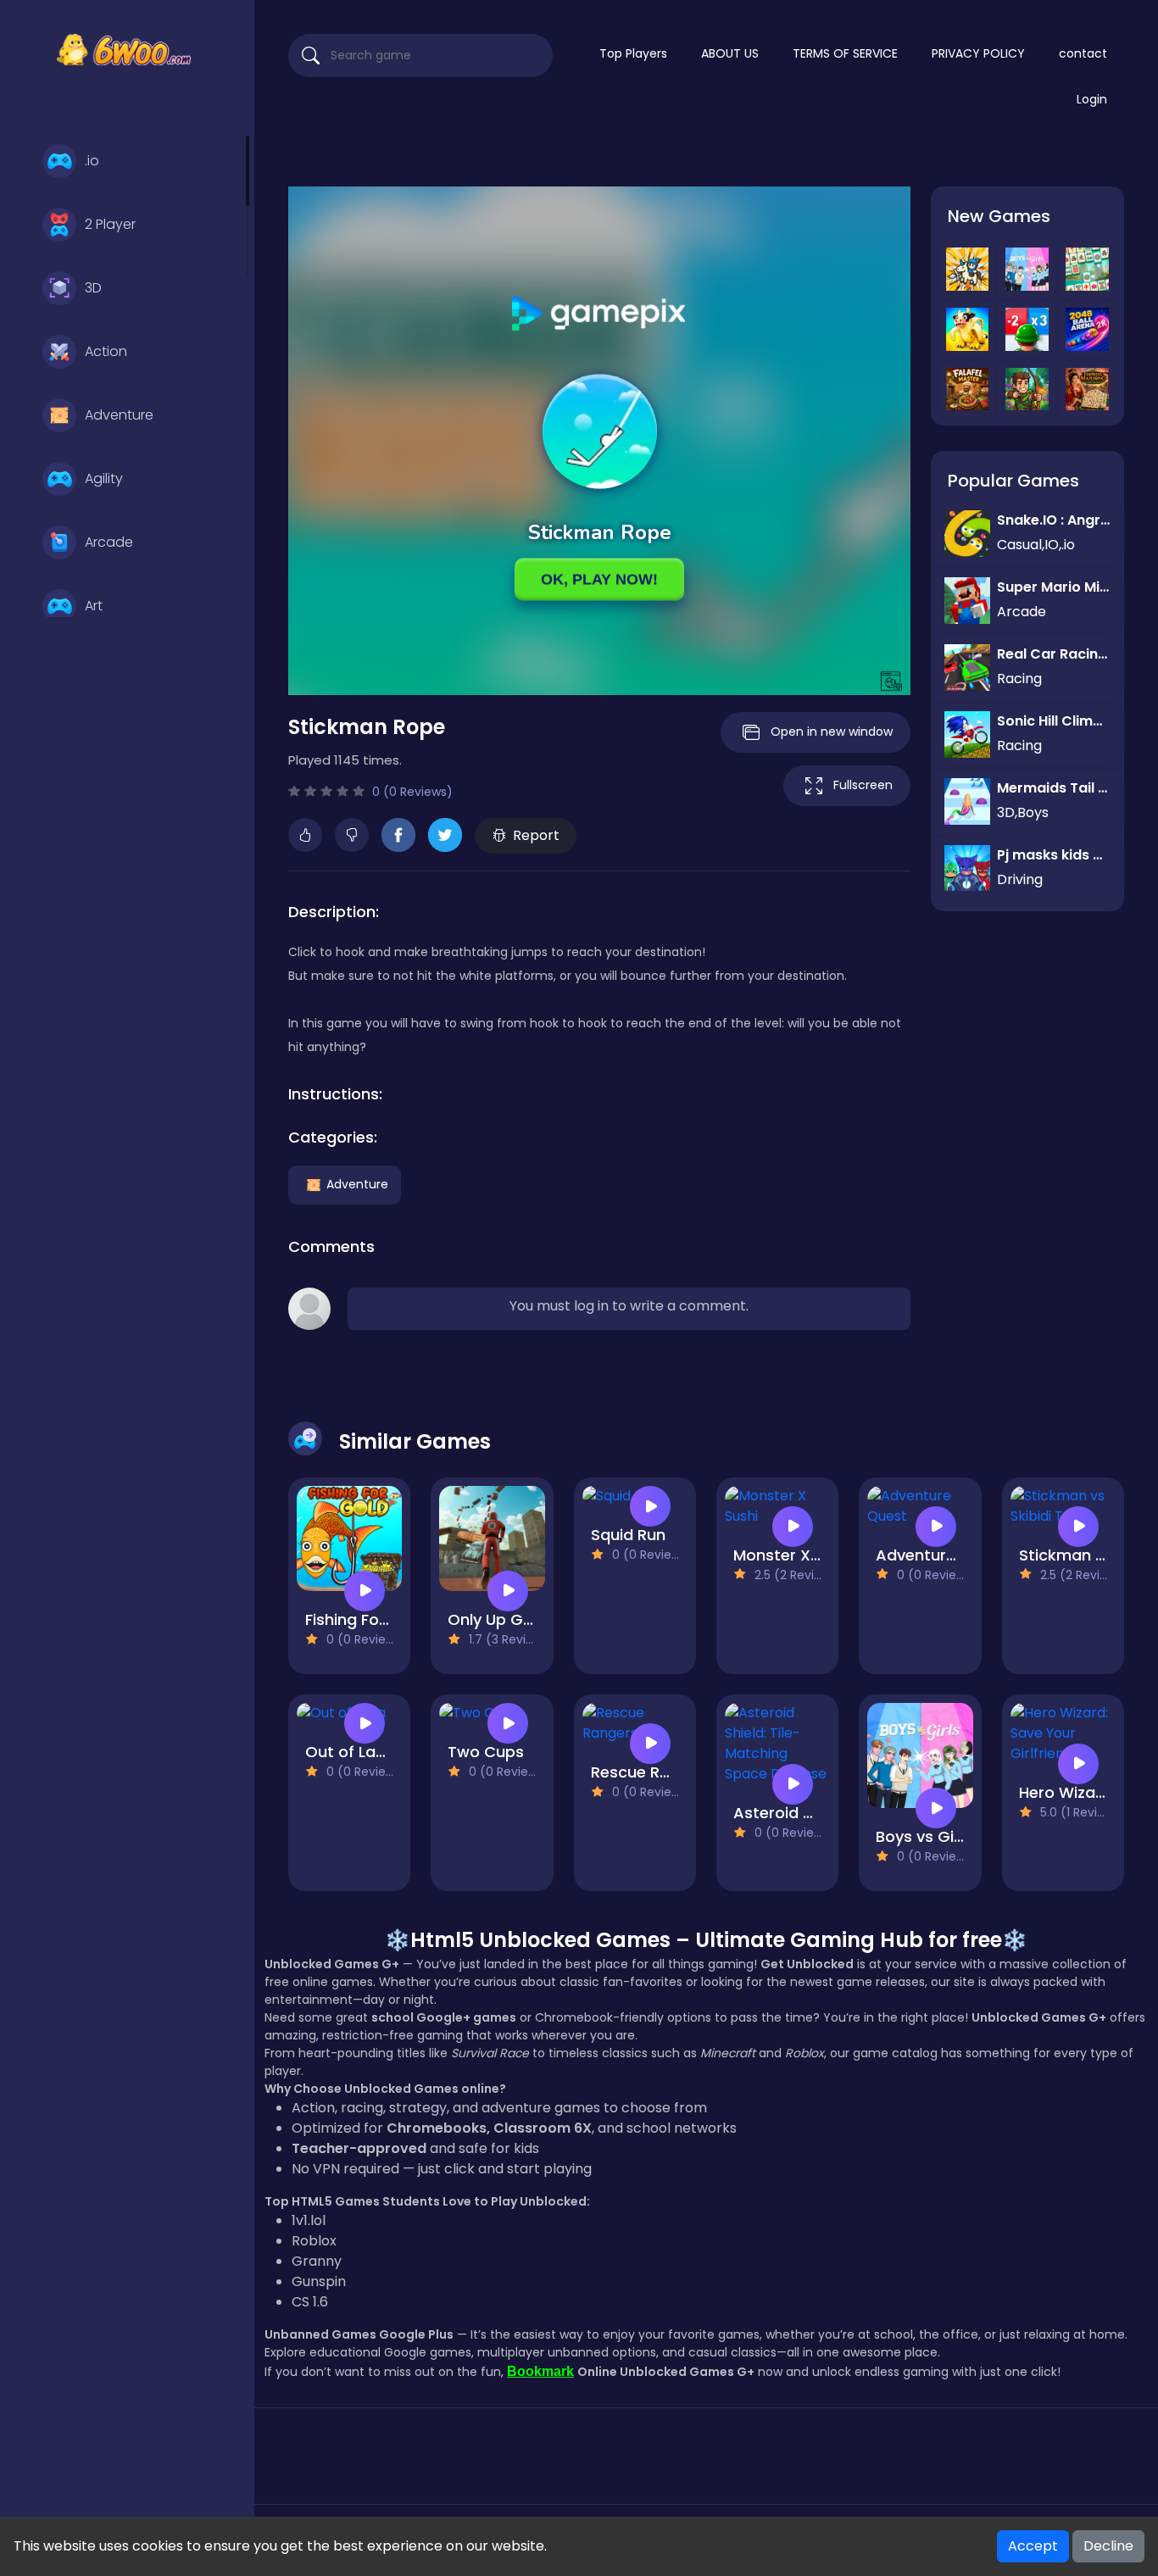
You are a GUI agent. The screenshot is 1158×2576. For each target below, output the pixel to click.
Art (94, 606)
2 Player (110, 224)
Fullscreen (863, 785)
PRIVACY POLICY (978, 53)
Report (536, 835)
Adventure (119, 415)
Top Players (633, 53)
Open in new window (832, 732)
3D (93, 288)
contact (1083, 53)
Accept (1033, 2546)
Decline (1108, 2546)
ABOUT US (730, 53)
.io (92, 161)
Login (1092, 99)
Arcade (109, 542)
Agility (104, 478)
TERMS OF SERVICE (845, 53)
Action (106, 351)
